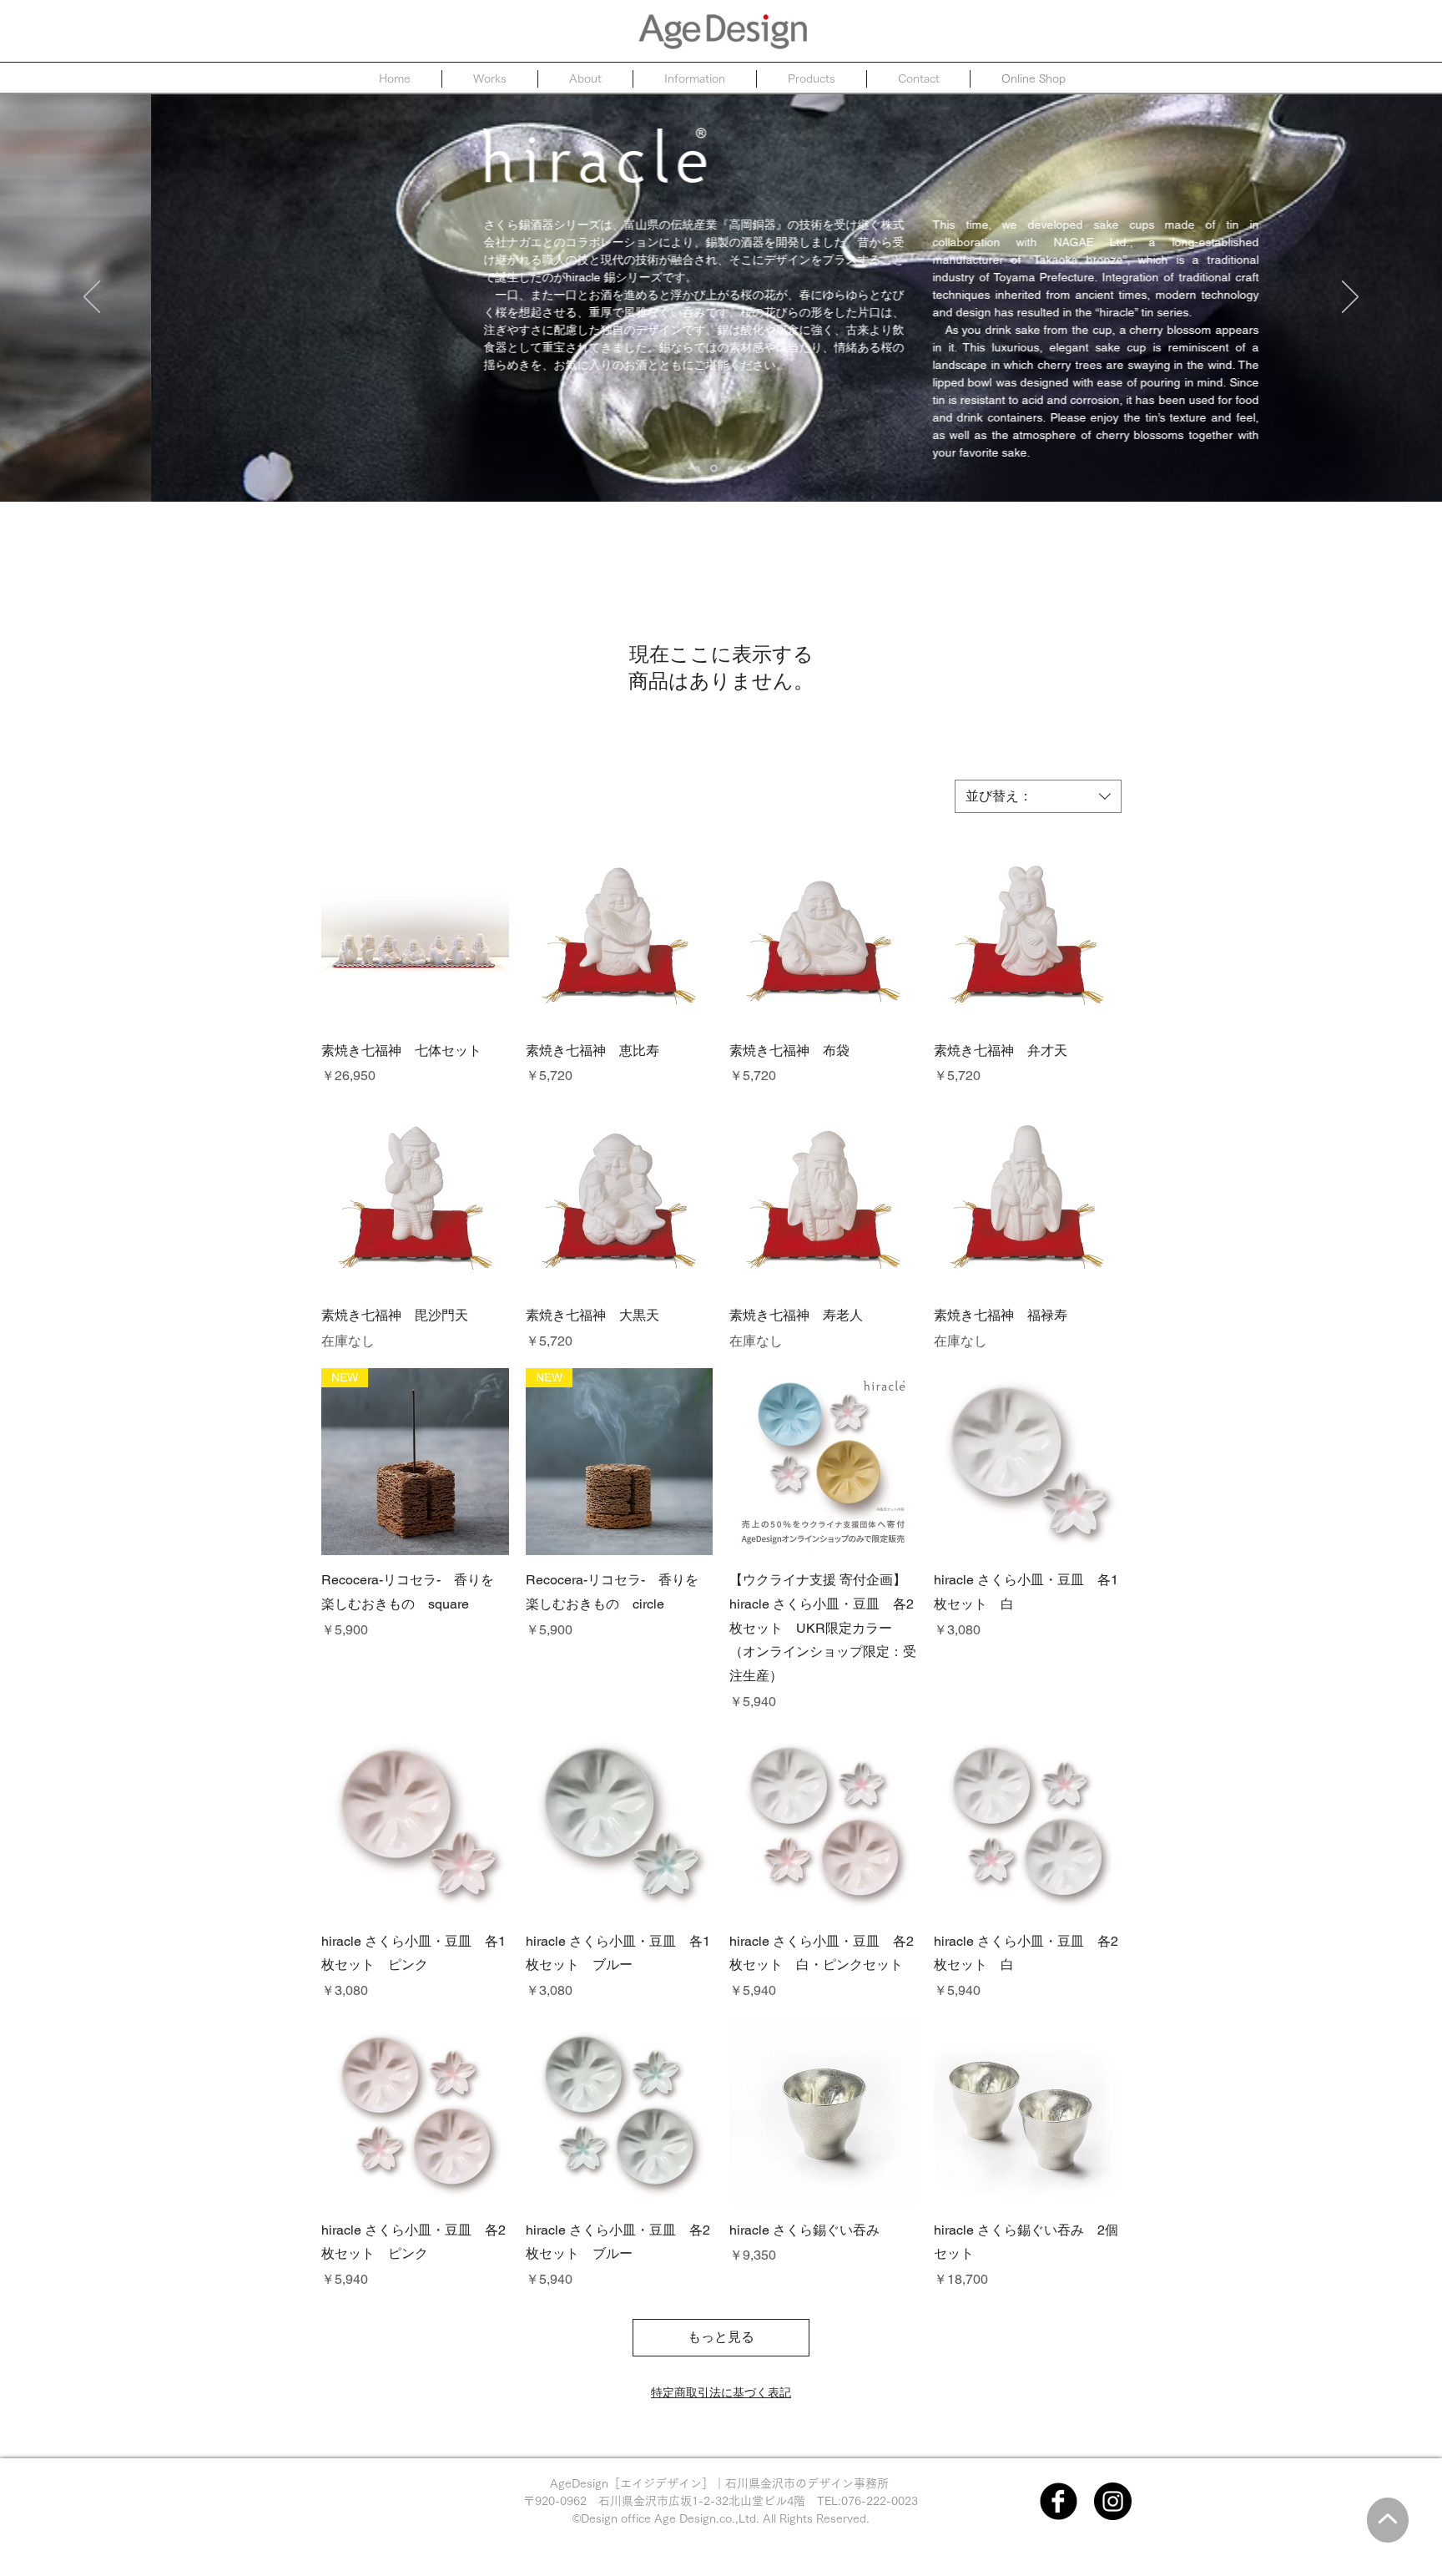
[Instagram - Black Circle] (1113, 2501)
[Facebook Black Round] (1059, 2501)
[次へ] (1350, 298)
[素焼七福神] (730, 468)
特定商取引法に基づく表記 (721, 2392)
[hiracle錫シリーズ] (714, 469)
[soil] (745, 468)
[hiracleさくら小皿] (698, 468)
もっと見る (721, 2337)
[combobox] (1038, 796)
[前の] (92, 298)
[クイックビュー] (415, 932)
